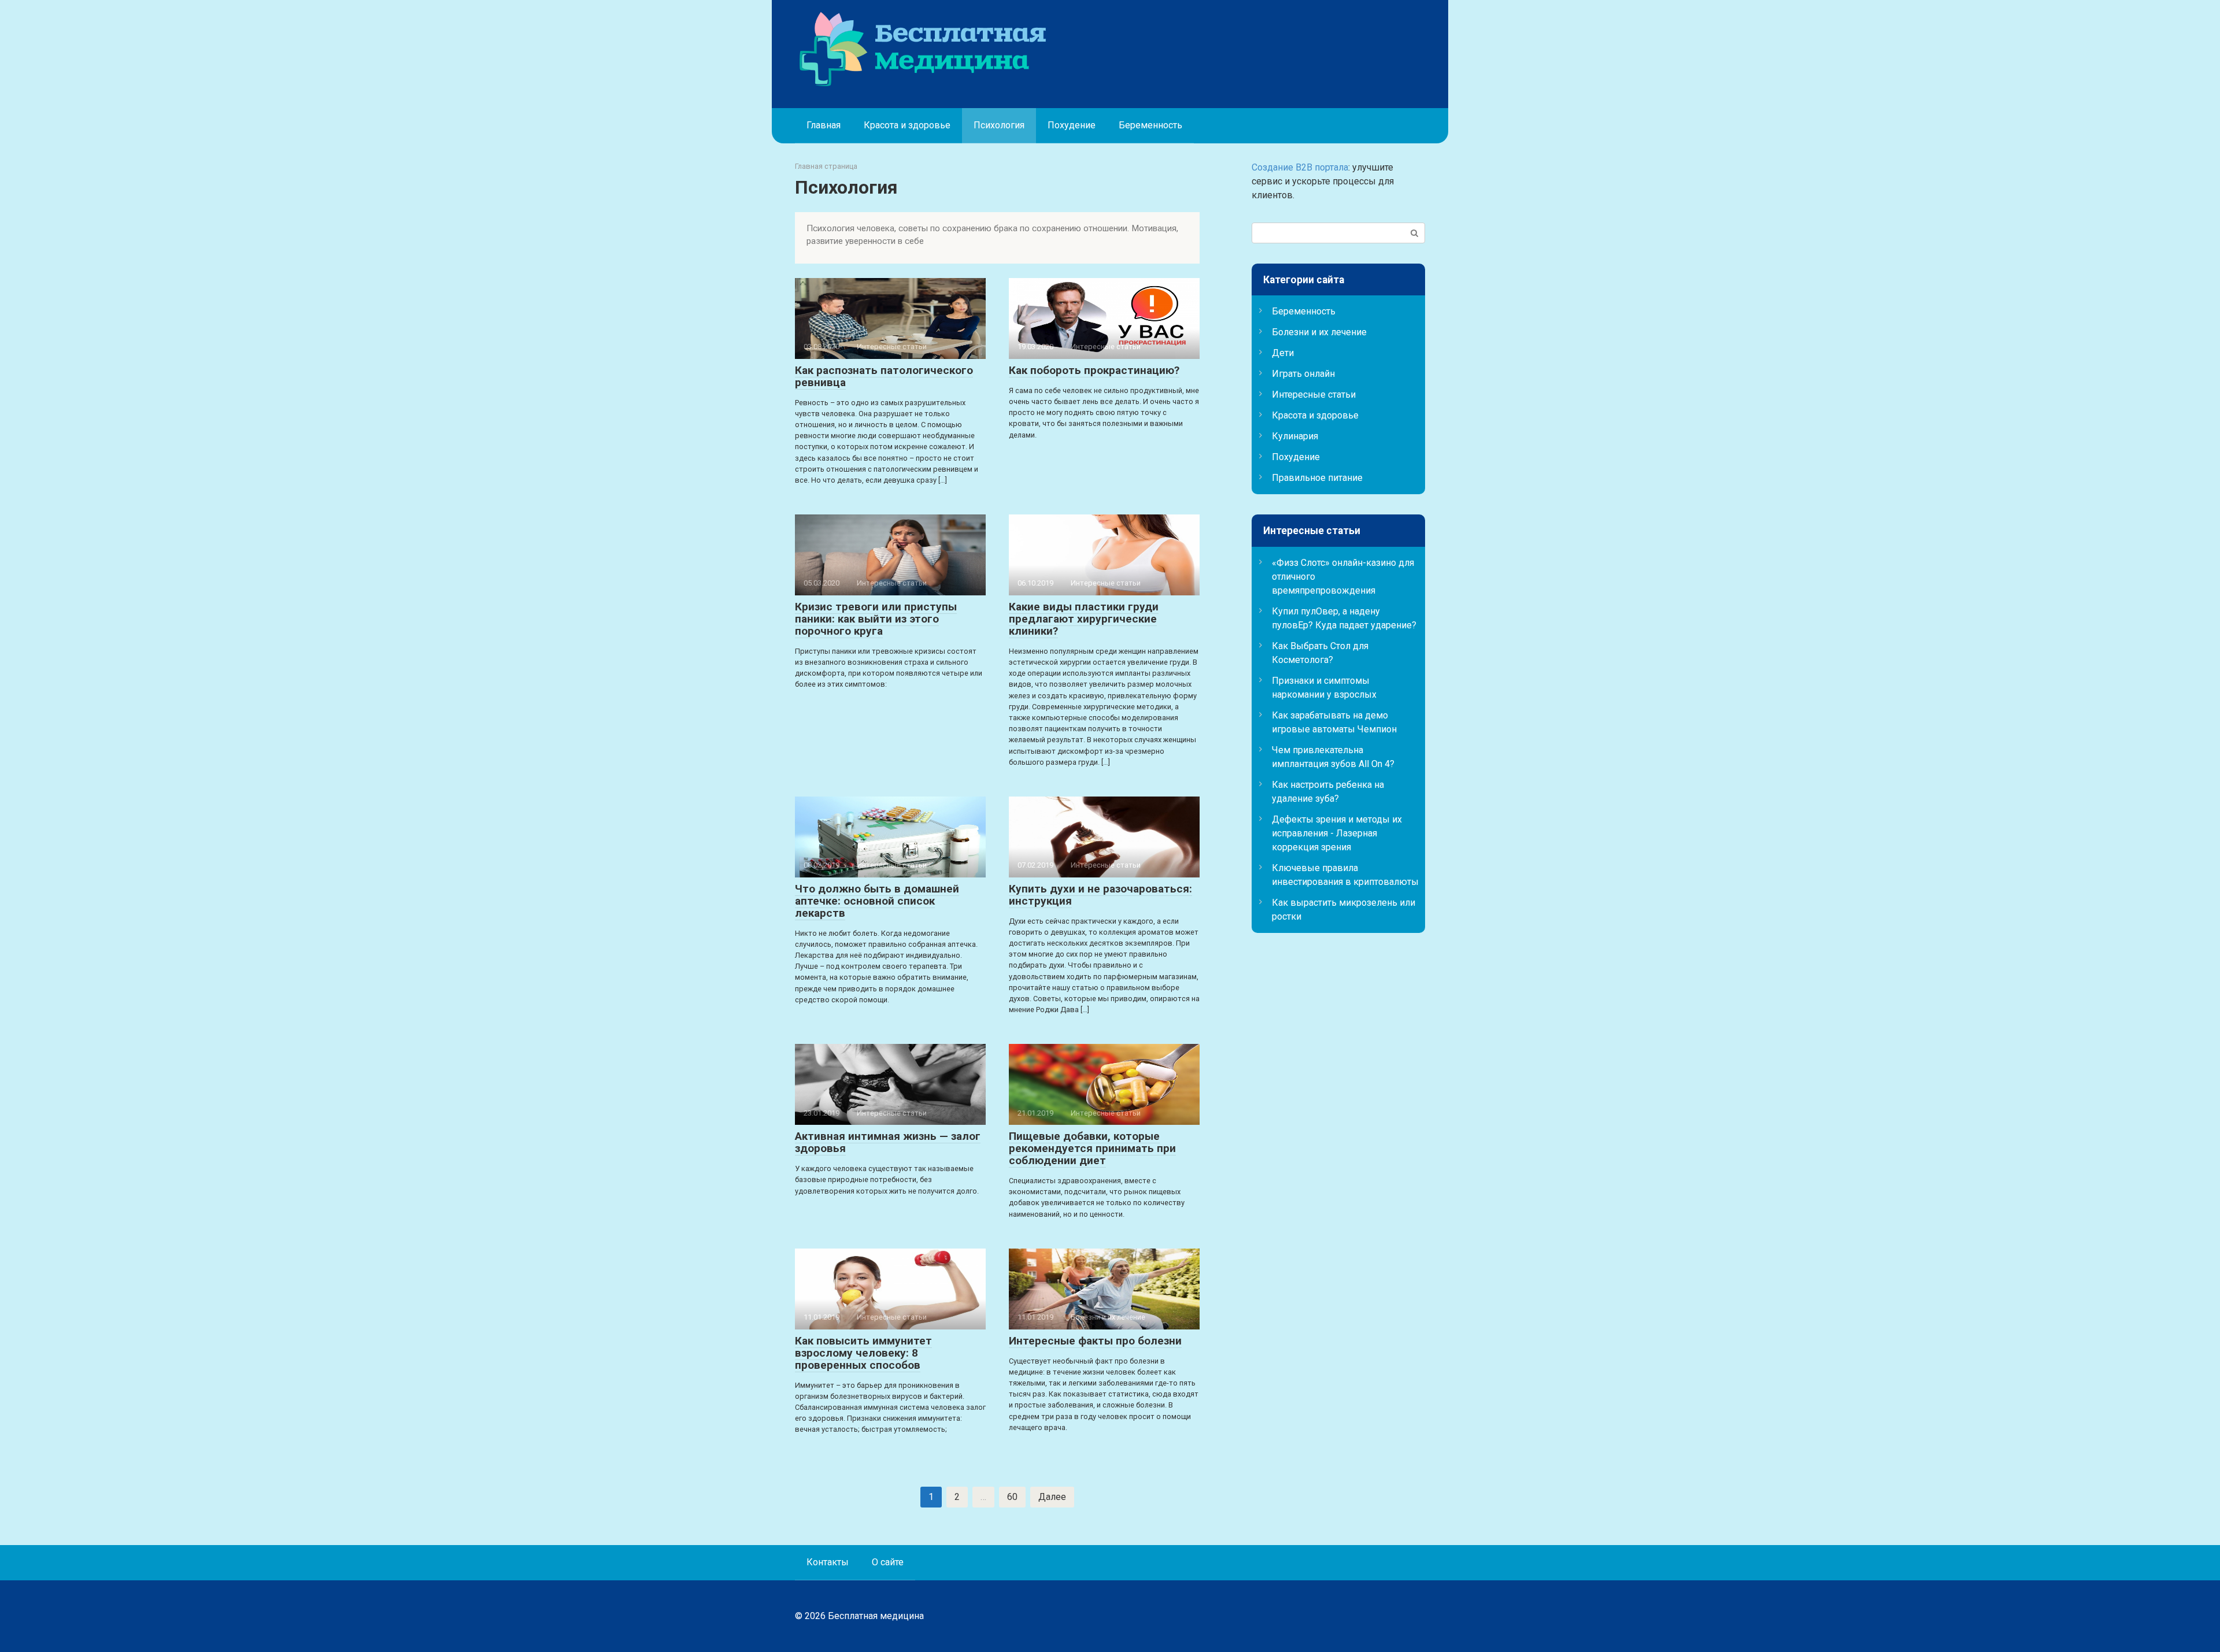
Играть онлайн (1303, 374)
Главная (824, 125)
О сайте (888, 1562)
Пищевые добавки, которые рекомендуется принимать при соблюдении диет (1092, 1148)
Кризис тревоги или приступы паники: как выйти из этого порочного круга (876, 619)
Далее (1052, 1497)
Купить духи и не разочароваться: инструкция (1100, 895)
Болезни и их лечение (1319, 332)
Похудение (1072, 125)
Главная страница (826, 166)
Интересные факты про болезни (1095, 1341)
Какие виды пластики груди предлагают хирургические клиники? (1084, 619)
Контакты (828, 1562)
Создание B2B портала (1300, 167)
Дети (1283, 353)
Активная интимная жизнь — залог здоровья (888, 1142)
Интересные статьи (1314, 395)
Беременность (1150, 125)
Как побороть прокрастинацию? (1094, 370)
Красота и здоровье (907, 125)
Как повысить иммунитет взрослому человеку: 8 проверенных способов (863, 1353)
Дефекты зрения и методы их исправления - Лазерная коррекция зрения (1337, 833)
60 (1012, 1497)
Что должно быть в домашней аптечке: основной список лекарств (877, 901)
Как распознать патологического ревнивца (884, 376)
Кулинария (1295, 436)
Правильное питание (1317, 478)
